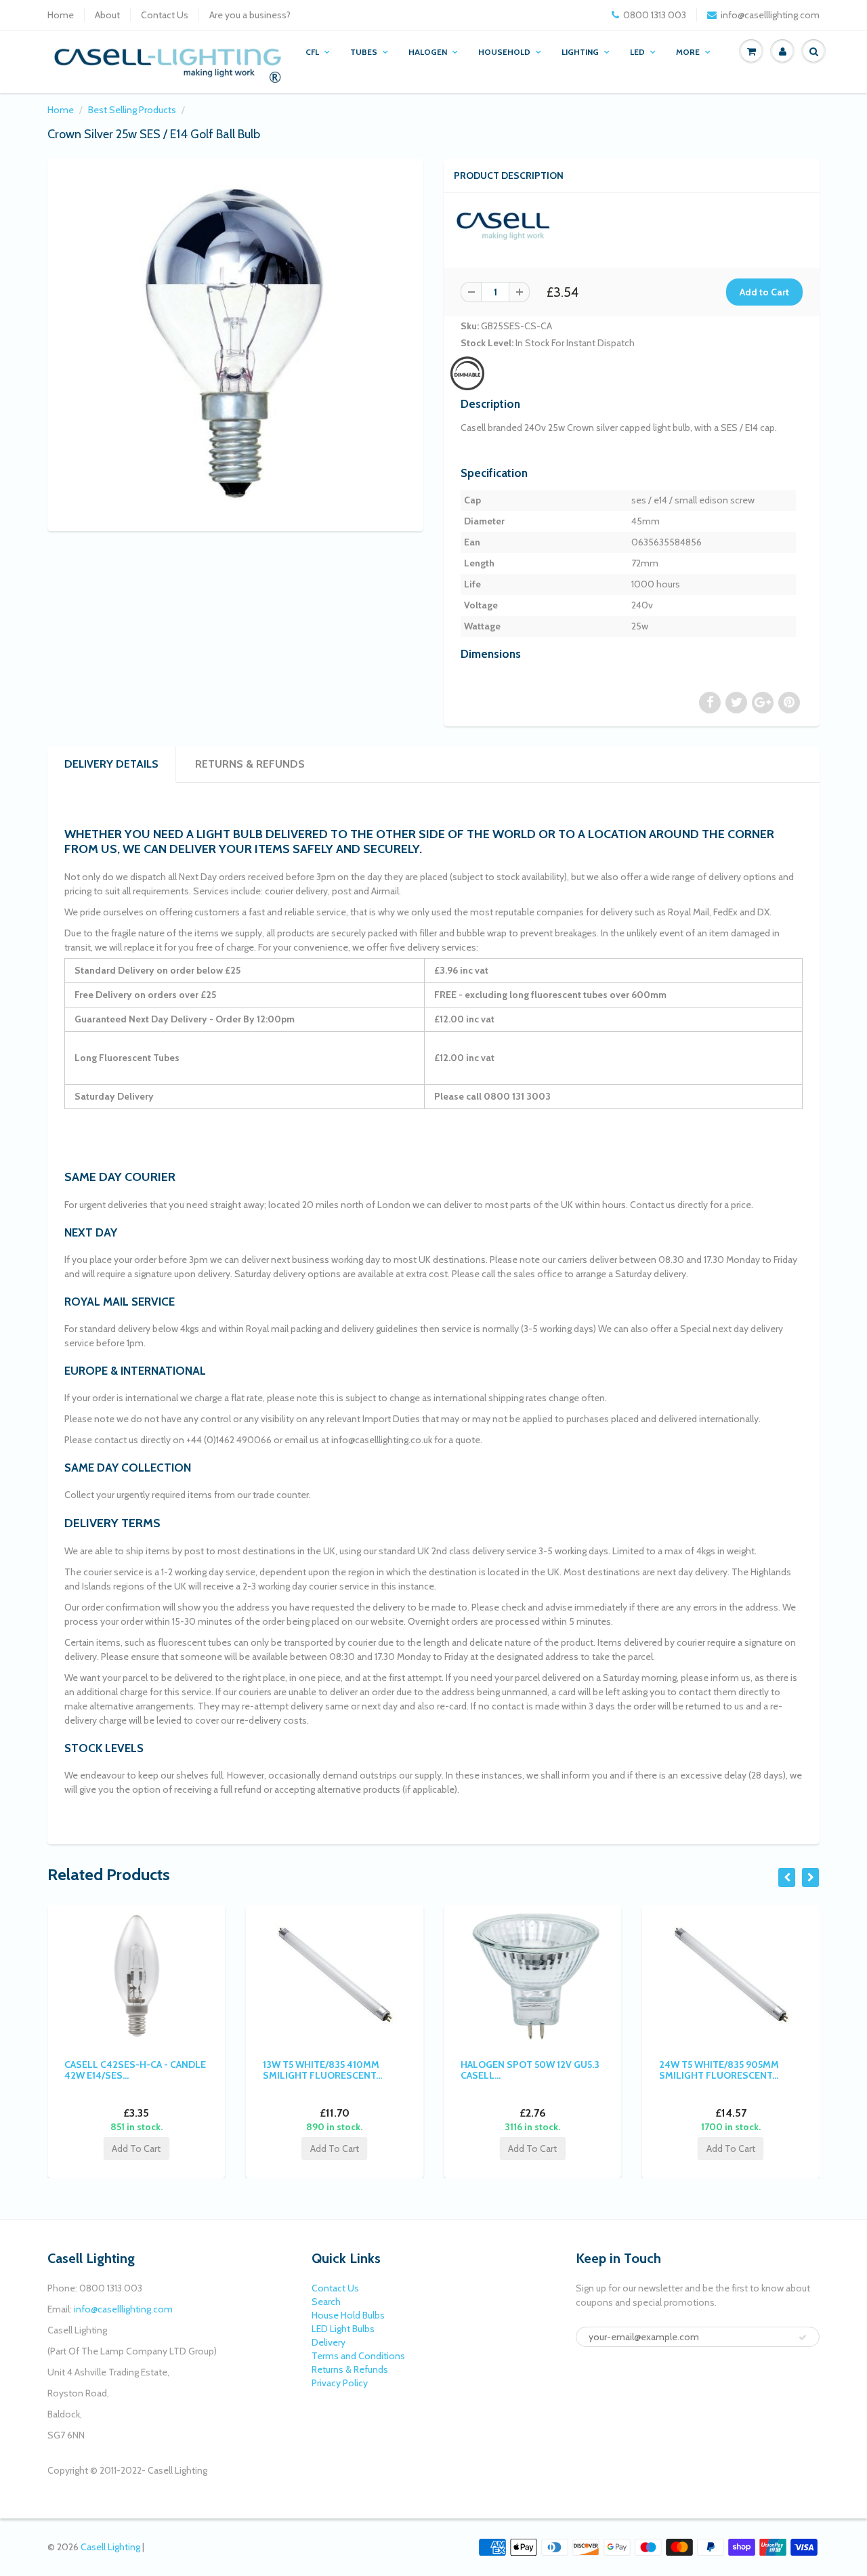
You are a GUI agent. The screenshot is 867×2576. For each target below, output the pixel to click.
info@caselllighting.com (770, 15)
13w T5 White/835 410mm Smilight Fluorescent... (322, 2070)
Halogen (428, 52)
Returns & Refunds (250, 764)
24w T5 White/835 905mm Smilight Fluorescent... (719, 2070)
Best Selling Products (132, 110)
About (107, 15)
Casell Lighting (110, 2547)
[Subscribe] (803, 2338)
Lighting (580, 52)
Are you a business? (250, 15)
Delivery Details (111, 764)
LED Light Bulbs (343, 2329)
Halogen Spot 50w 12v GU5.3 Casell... (530, 2070)
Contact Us (165, 15)
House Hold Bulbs (348, 2315)
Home (61, 15)
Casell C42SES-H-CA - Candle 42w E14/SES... (135, 2070)
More (688, 52)
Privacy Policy (340, 2383)
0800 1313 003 (655, 15)
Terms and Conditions (358, 2356)
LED (637, 52)
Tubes (364, 52)
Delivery (329, 2342)
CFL (312, 52)
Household (504, 52)
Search (326, 2302)
